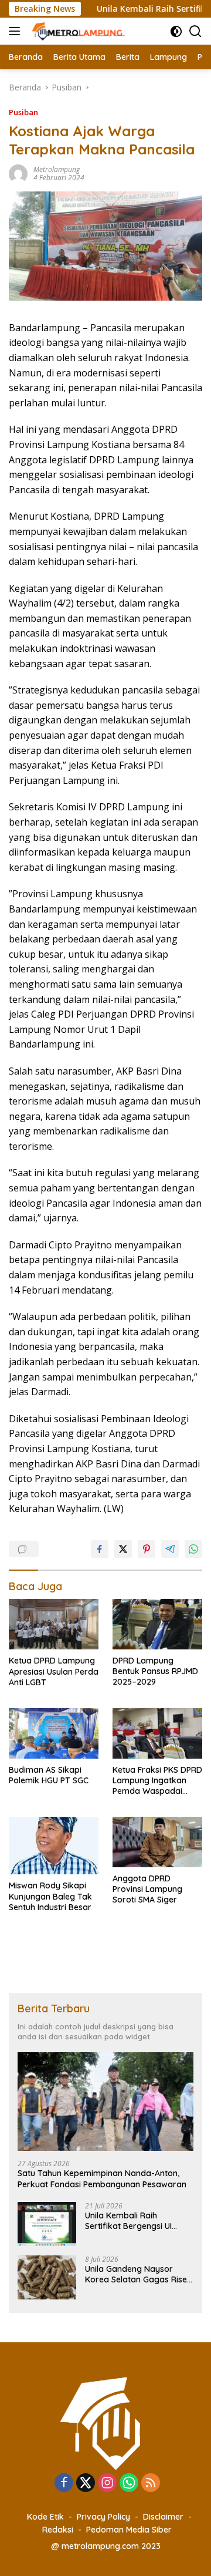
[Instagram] (107, 2484)
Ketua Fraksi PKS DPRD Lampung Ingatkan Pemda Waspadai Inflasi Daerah (157, 1781)
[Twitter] (86, 2484)
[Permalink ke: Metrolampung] (18, 173)
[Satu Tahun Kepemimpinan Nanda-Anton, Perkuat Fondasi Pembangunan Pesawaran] (105, 2102)
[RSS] (151, 2484)
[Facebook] (64, 2484)
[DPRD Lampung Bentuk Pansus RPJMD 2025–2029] (157, 1624)
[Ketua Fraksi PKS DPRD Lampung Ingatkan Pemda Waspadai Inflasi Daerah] (157, 1733)
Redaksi (58, 2530)
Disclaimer (163, 2517)
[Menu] (17, 31)
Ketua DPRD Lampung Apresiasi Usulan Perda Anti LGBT (54, 1671)
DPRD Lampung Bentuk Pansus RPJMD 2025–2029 (155, 1671)
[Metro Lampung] (78, 31)
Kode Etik (45, 2517)
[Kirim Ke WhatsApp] (193, 1549)
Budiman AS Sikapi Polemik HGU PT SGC (49, 1775)
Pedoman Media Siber (129, 2530)
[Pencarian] (195, 31)
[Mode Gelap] (176, 31)
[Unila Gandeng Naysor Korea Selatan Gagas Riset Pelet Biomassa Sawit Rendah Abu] (47, 2277)
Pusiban (23, 112)
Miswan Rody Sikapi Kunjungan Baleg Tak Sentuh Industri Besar (50, 1896)
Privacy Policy (103, 2517)
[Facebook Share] (100, 1549)
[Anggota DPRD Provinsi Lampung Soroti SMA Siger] (157, 1842)
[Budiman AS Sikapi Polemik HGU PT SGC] (54, 1733)
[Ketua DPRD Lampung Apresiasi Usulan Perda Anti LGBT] (54, 1624)
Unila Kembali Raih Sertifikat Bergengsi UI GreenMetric (128, 2221)
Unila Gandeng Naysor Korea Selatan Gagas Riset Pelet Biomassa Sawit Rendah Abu (137, 2274)
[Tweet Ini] (123, 1549)
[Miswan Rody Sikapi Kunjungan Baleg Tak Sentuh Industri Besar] (54, 1846)
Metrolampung (57, 169)
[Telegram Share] (170, 1549)
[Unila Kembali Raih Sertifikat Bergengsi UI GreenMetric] (47, 2224)
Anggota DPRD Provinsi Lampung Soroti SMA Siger (147, 1889)
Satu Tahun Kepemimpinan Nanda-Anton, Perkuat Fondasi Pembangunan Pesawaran (102, 2178)
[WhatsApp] (129, 2484)
